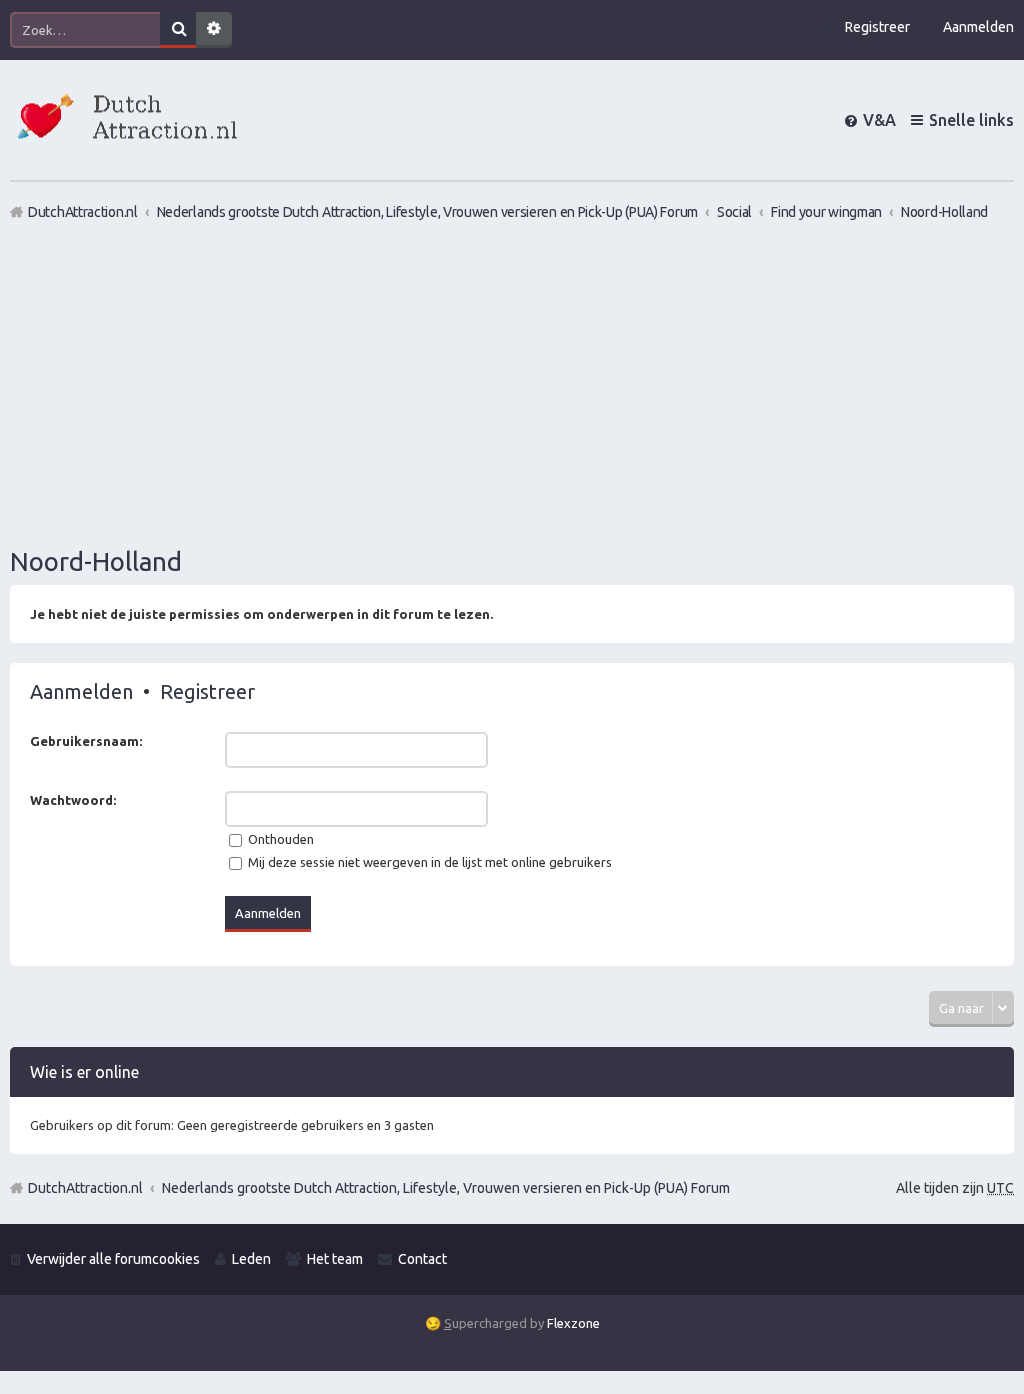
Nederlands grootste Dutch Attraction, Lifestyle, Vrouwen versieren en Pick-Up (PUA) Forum (446, 1188)
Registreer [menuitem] (877, 27)
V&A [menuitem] (879, 120)
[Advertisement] (512, 383)
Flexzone (573, 1323)
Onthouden (279, 839)
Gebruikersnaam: (86, 741)
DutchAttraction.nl (85, 1188)
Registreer (207, 691)
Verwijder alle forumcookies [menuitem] (113, 1259)
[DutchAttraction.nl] (125, 119)
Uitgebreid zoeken (214, 30)
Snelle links (971, 120)
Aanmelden (81, 691)
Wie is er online (84, 1072)
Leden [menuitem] (251, 1259)
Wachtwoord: (73, 800)
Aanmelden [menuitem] (978, 27)
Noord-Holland (96, 561)
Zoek (178, 30)
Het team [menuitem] (335, 1259)
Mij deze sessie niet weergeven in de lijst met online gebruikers (428, 862)
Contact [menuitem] (422, 1259)
